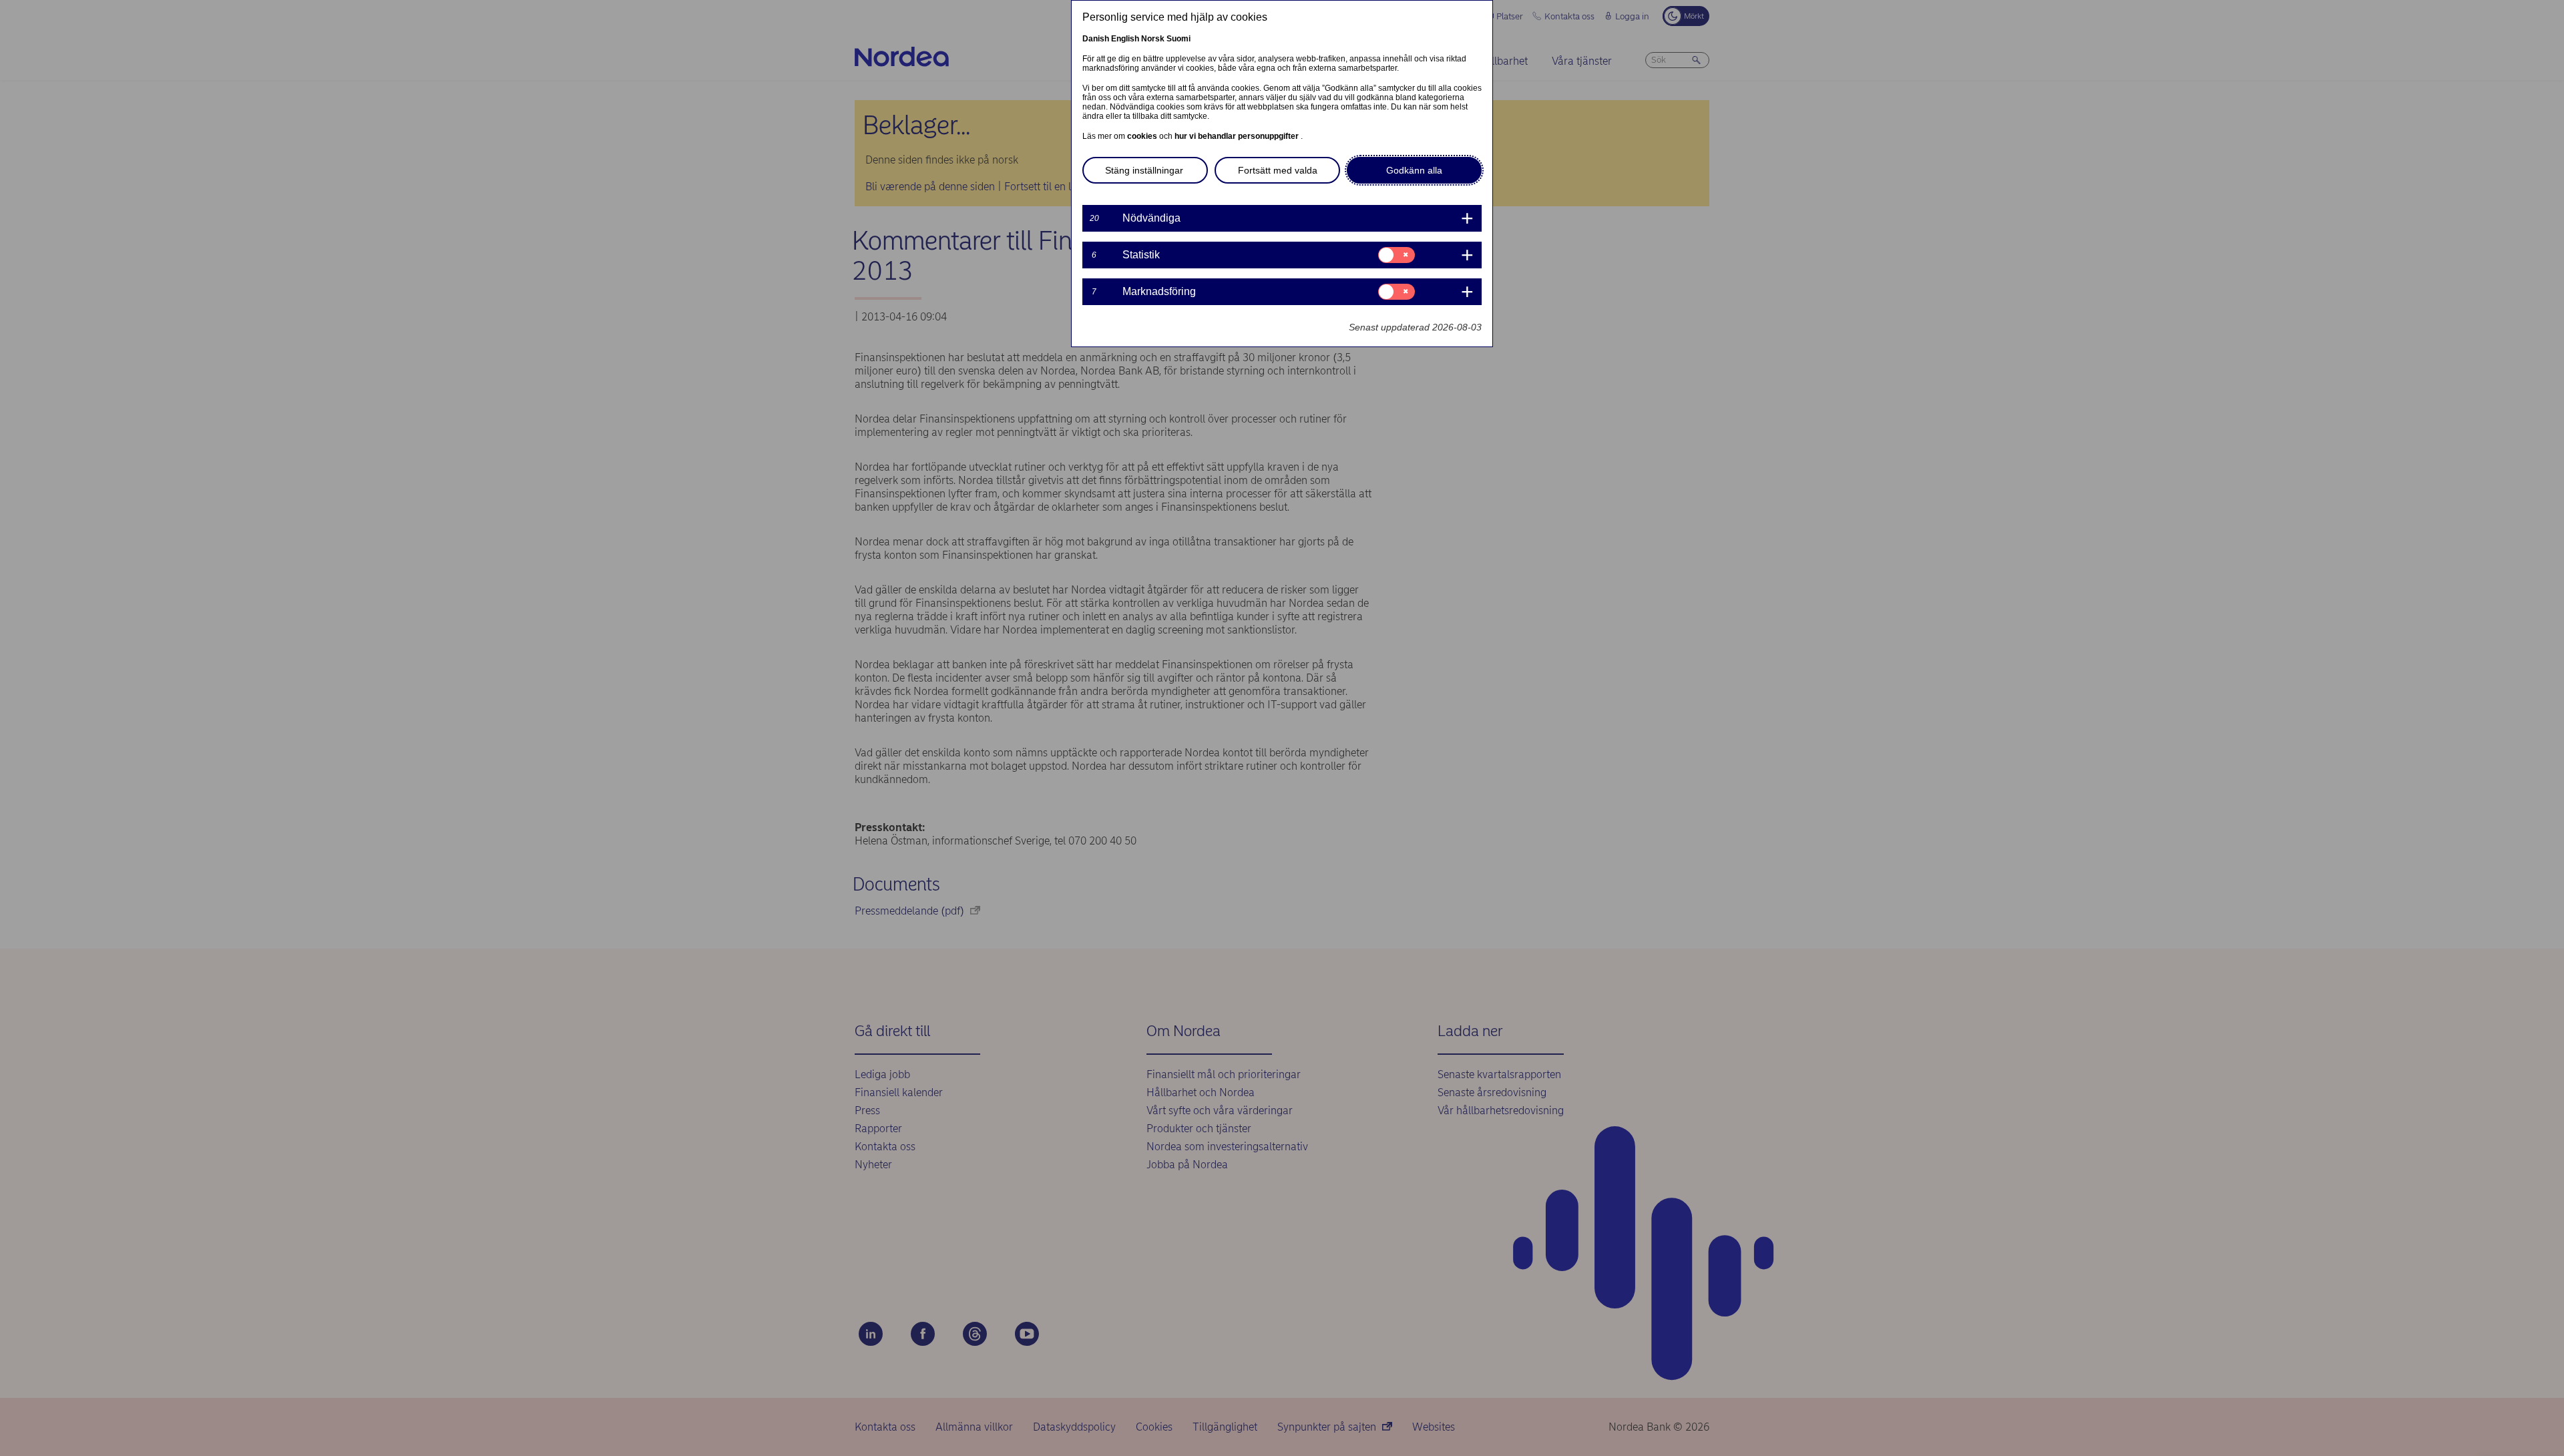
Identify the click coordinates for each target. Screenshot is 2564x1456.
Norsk (1153, 39)
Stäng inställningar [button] (1144, 170)
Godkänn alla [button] (1414, 170)
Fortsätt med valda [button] (1278, 170)
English (1125, 39)
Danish (1096, 39)
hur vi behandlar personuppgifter (1238, 136)
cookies (1143, 136)
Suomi (1179, 39)
